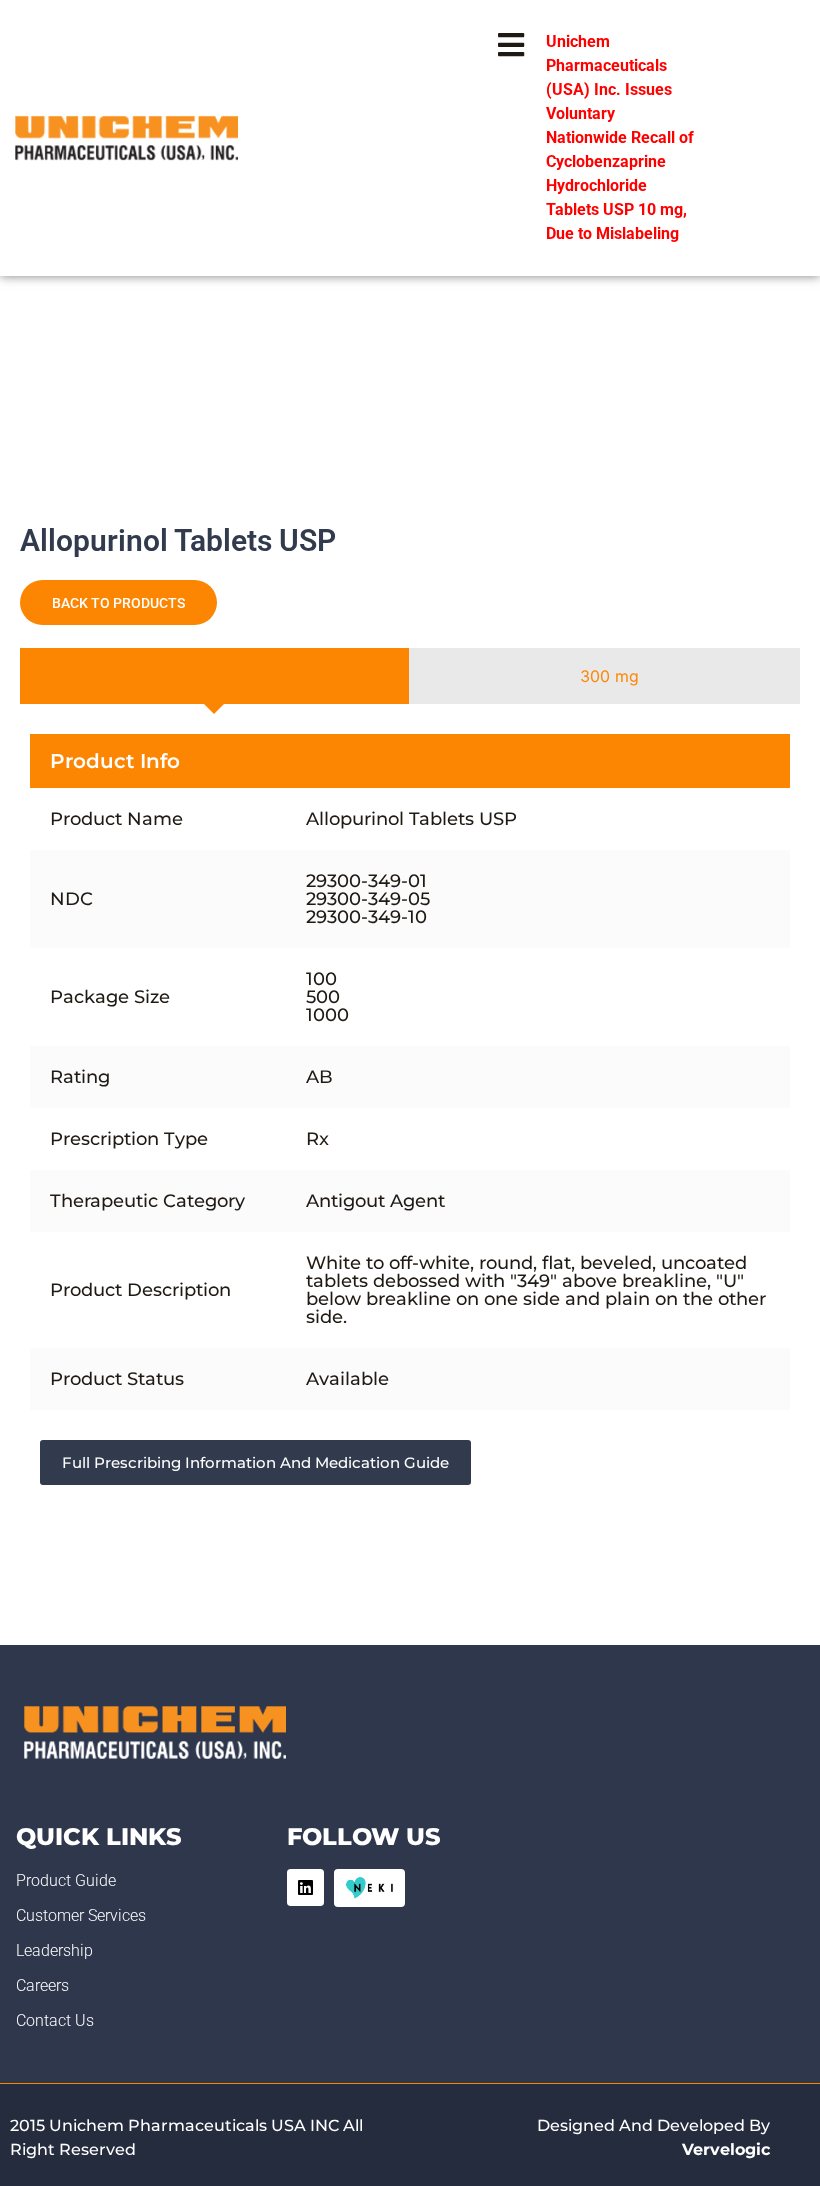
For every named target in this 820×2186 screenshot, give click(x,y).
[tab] (214, 676)
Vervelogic (726, 2149)
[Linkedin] (305, 1887)
